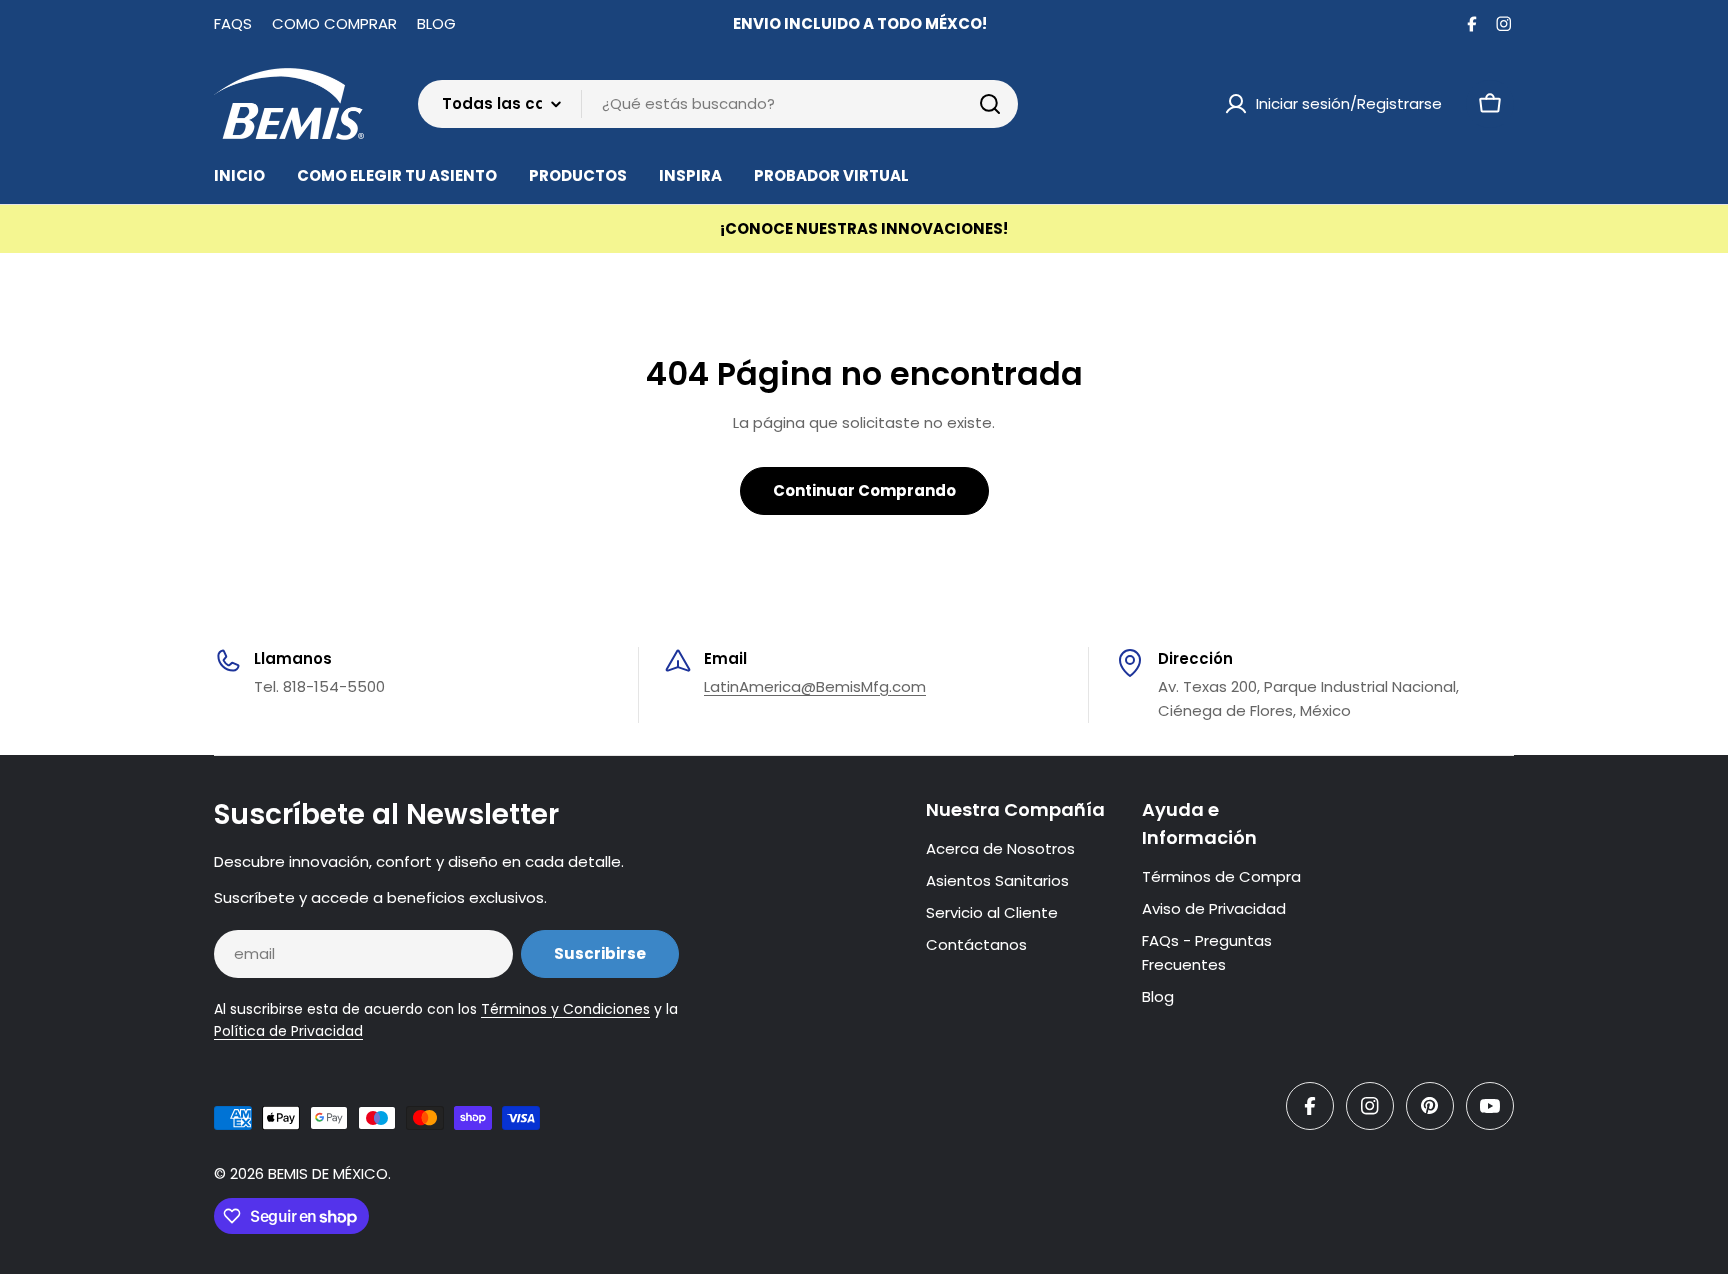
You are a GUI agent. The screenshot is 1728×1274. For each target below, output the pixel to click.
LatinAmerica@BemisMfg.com (815, 686)
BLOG (436, 23)
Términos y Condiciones (565, 1009)
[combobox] (718, 104)
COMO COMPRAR (334, 23)
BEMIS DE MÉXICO (328, 1173)
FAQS (233, 23)
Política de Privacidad (288, 1031)
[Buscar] (990, 104)
